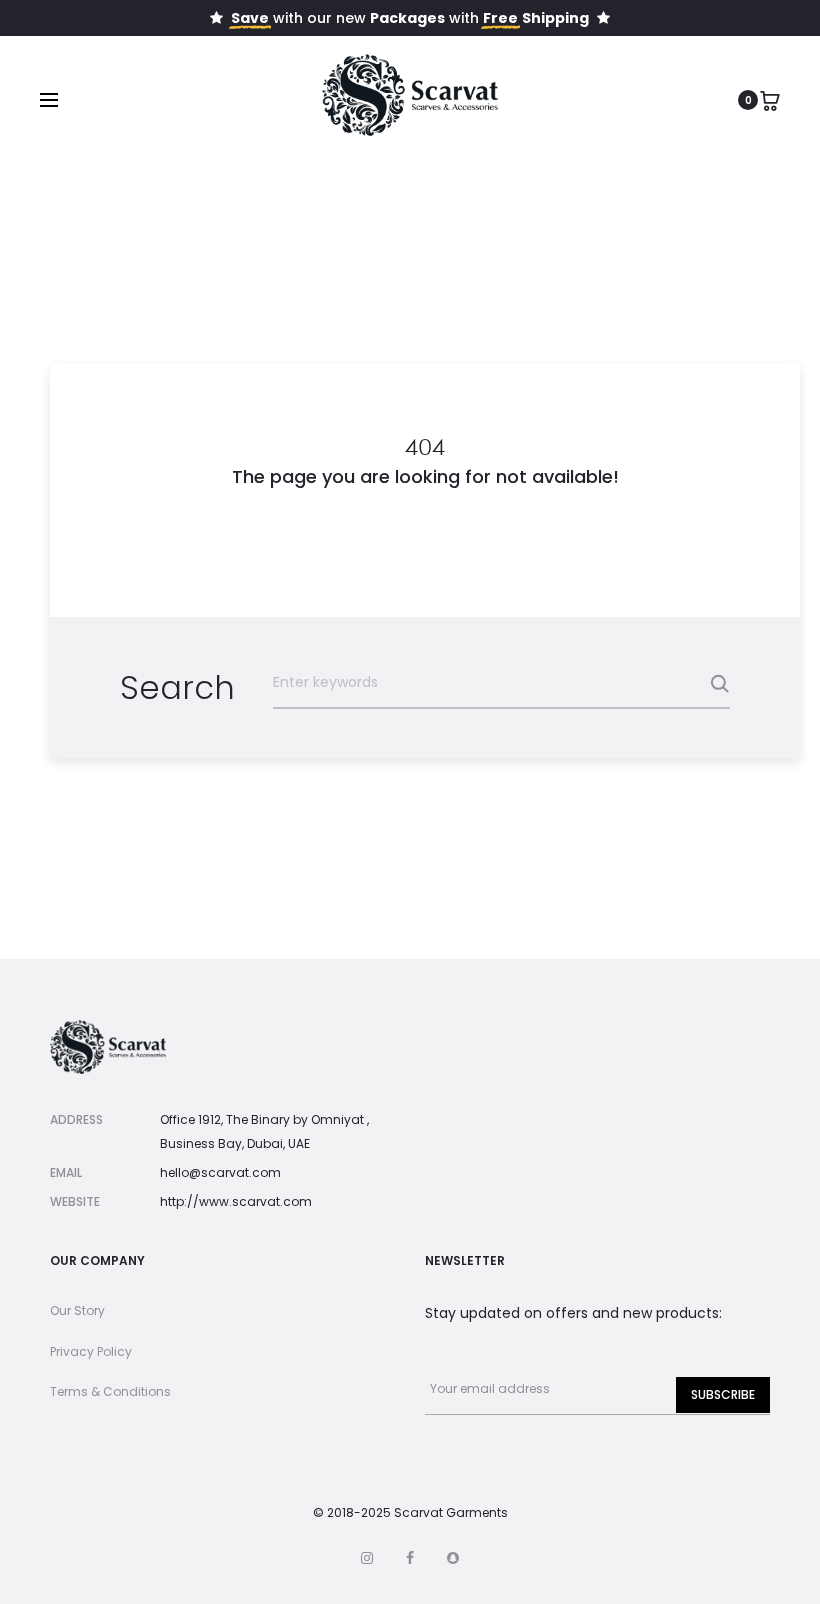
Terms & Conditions (110, 1391)
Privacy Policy (91, 1351)
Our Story (77, 1310)
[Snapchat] (453, 1558)
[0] (770, 100)
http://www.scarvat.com (236, 1201)
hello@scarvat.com (220, 1172)
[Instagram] (367, 1558)
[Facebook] (410, 1558)
